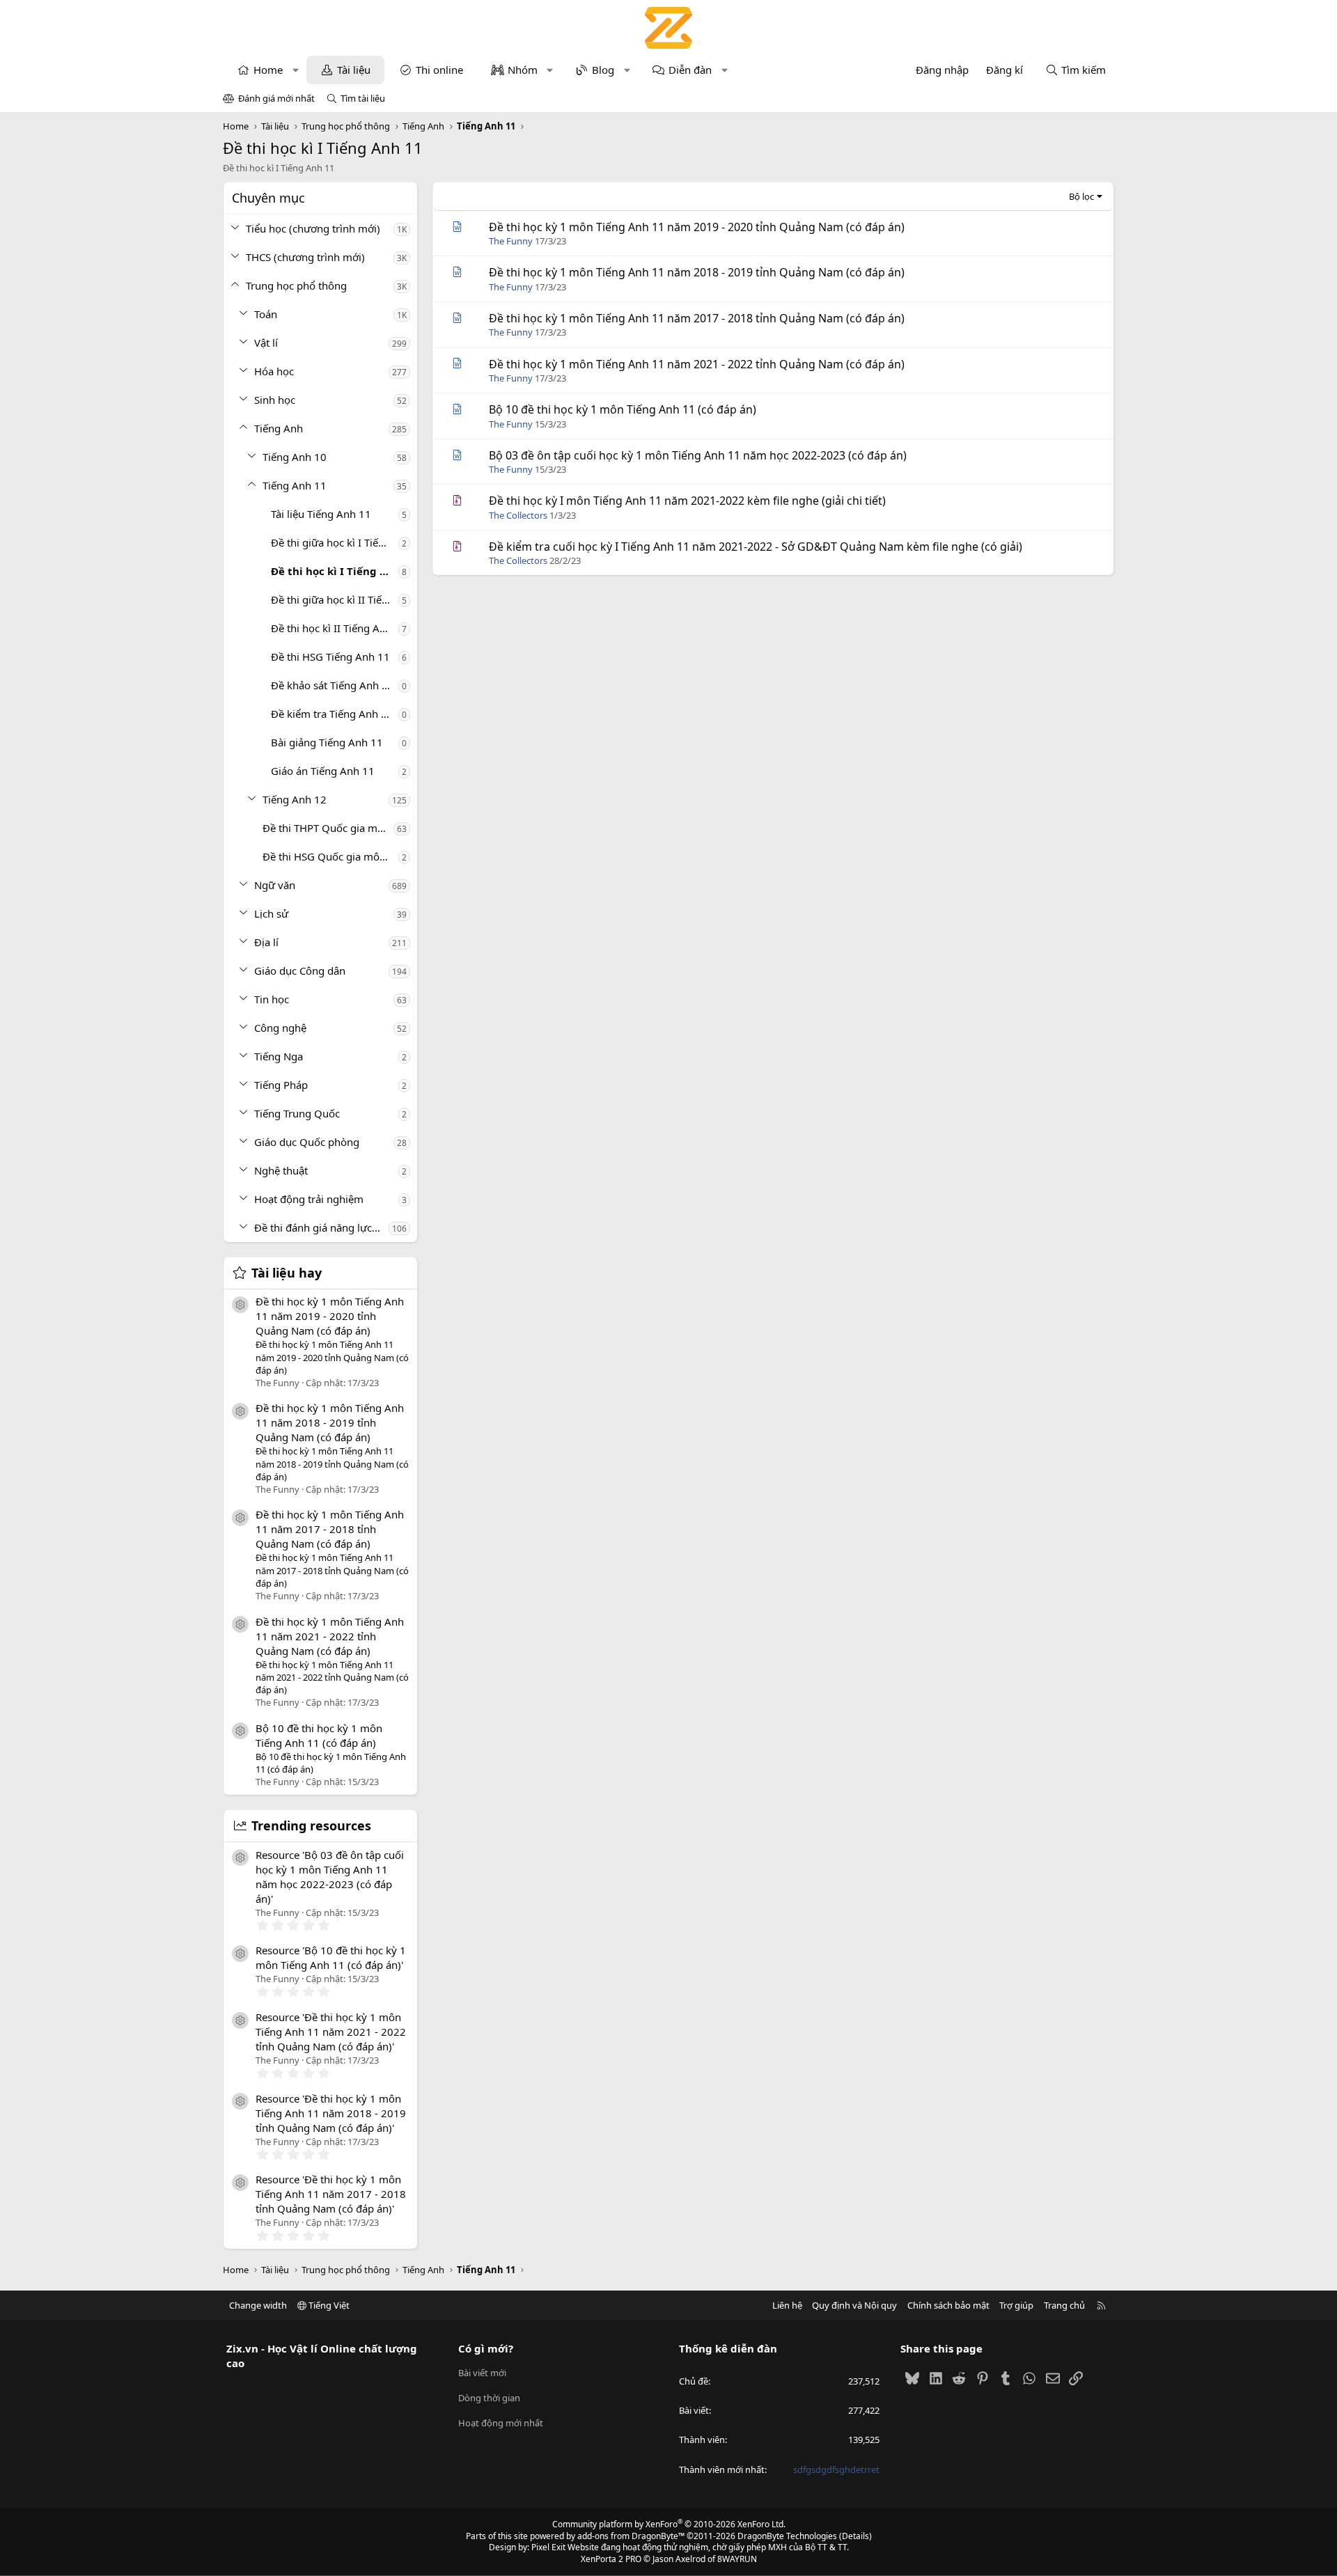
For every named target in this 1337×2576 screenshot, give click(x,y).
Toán (266, 314)
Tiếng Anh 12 (295, 799)
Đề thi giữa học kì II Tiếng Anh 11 (335, 599)
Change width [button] (258, 2305)
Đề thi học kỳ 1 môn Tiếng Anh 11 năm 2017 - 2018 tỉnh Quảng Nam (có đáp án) (330, 1529)
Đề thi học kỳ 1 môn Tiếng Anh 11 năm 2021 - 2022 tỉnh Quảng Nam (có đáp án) (330, 1636)
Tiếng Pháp (281, 1085)
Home (268, 70)
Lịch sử (271, 913)
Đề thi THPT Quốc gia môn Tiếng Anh (328, 828)
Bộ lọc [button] (1081, 196)
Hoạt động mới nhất (501, 2423)
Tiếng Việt (328, 2305)
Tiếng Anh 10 (295, 457)
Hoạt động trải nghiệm (309, 1199)
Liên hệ (787, 2305)
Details (855, 2536)
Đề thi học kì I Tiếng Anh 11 (335, 571)
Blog (603, 70)
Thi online (439, 70)
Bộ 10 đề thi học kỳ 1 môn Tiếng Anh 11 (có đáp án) (319, 1735)
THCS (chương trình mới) (305, 257)
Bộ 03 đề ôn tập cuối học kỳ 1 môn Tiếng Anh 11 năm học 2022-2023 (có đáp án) (698, 455)
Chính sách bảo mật (948, 2305)
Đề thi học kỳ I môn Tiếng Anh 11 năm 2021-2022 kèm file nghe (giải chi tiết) (687, 501)
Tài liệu (354, 70)
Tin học (272, 999)
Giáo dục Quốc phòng (307, 1142)
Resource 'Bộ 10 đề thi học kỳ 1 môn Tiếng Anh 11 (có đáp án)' (331, 1957)
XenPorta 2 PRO (611, 2559)
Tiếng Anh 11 (295, 485)
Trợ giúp (1016, 2305)
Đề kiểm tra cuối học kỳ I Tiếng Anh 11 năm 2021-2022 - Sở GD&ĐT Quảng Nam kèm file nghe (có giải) (756, 547)
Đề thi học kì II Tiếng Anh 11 (335, 628)
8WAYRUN (737, 2559)
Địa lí (266, 942)
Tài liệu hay (287, 1273)
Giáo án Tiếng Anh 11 (323, 771)
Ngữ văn (275, 885)
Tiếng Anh (279, 428)
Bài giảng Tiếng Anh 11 (327, 742)
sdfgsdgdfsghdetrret (836, 2469)
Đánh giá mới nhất (276, 98)
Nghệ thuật (281, 1170)
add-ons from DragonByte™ (631, 2536)
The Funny (511, 241)
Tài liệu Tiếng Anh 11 (321, 514)
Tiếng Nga (279, 1056)
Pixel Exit (548, 2547)
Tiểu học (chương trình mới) (313, 228)
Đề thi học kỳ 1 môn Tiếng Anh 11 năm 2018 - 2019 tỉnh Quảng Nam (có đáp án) (330, 1422)
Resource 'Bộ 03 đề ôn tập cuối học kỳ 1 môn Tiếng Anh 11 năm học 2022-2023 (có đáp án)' (330, 1877)
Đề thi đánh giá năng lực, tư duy (321, 1227)
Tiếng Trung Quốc (297, 1113)
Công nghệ (280, 1028)
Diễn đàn (690, 70)
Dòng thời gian (489, 2398)
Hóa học (274, 371)
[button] (296, 70)
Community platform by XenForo (669, 2524)
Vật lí (266, 343)
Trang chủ (1064, 2305)
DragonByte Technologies (787, 2536)
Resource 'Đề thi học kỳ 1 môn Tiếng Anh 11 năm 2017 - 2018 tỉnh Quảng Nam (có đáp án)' (331, 2194)
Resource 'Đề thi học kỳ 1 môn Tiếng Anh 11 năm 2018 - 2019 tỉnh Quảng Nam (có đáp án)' (331, 2113)
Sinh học (275, 400)
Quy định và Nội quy (854, 2305)
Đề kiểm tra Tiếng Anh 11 (332, 714)
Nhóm (523, 70)
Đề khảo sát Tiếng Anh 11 (333, 685)
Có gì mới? (486, 2348)
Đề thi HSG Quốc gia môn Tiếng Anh (330, 856)
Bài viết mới (482, 2373)
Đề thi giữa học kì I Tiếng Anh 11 (335, 542)
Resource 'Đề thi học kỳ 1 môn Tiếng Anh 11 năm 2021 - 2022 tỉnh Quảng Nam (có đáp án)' (331, 2032)
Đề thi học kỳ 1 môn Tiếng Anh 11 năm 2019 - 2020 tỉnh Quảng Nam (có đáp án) (330, 1316)
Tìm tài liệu (363, 98)
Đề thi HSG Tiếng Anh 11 (330, 657)
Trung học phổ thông (296, 285)
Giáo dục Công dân (300, 971)
